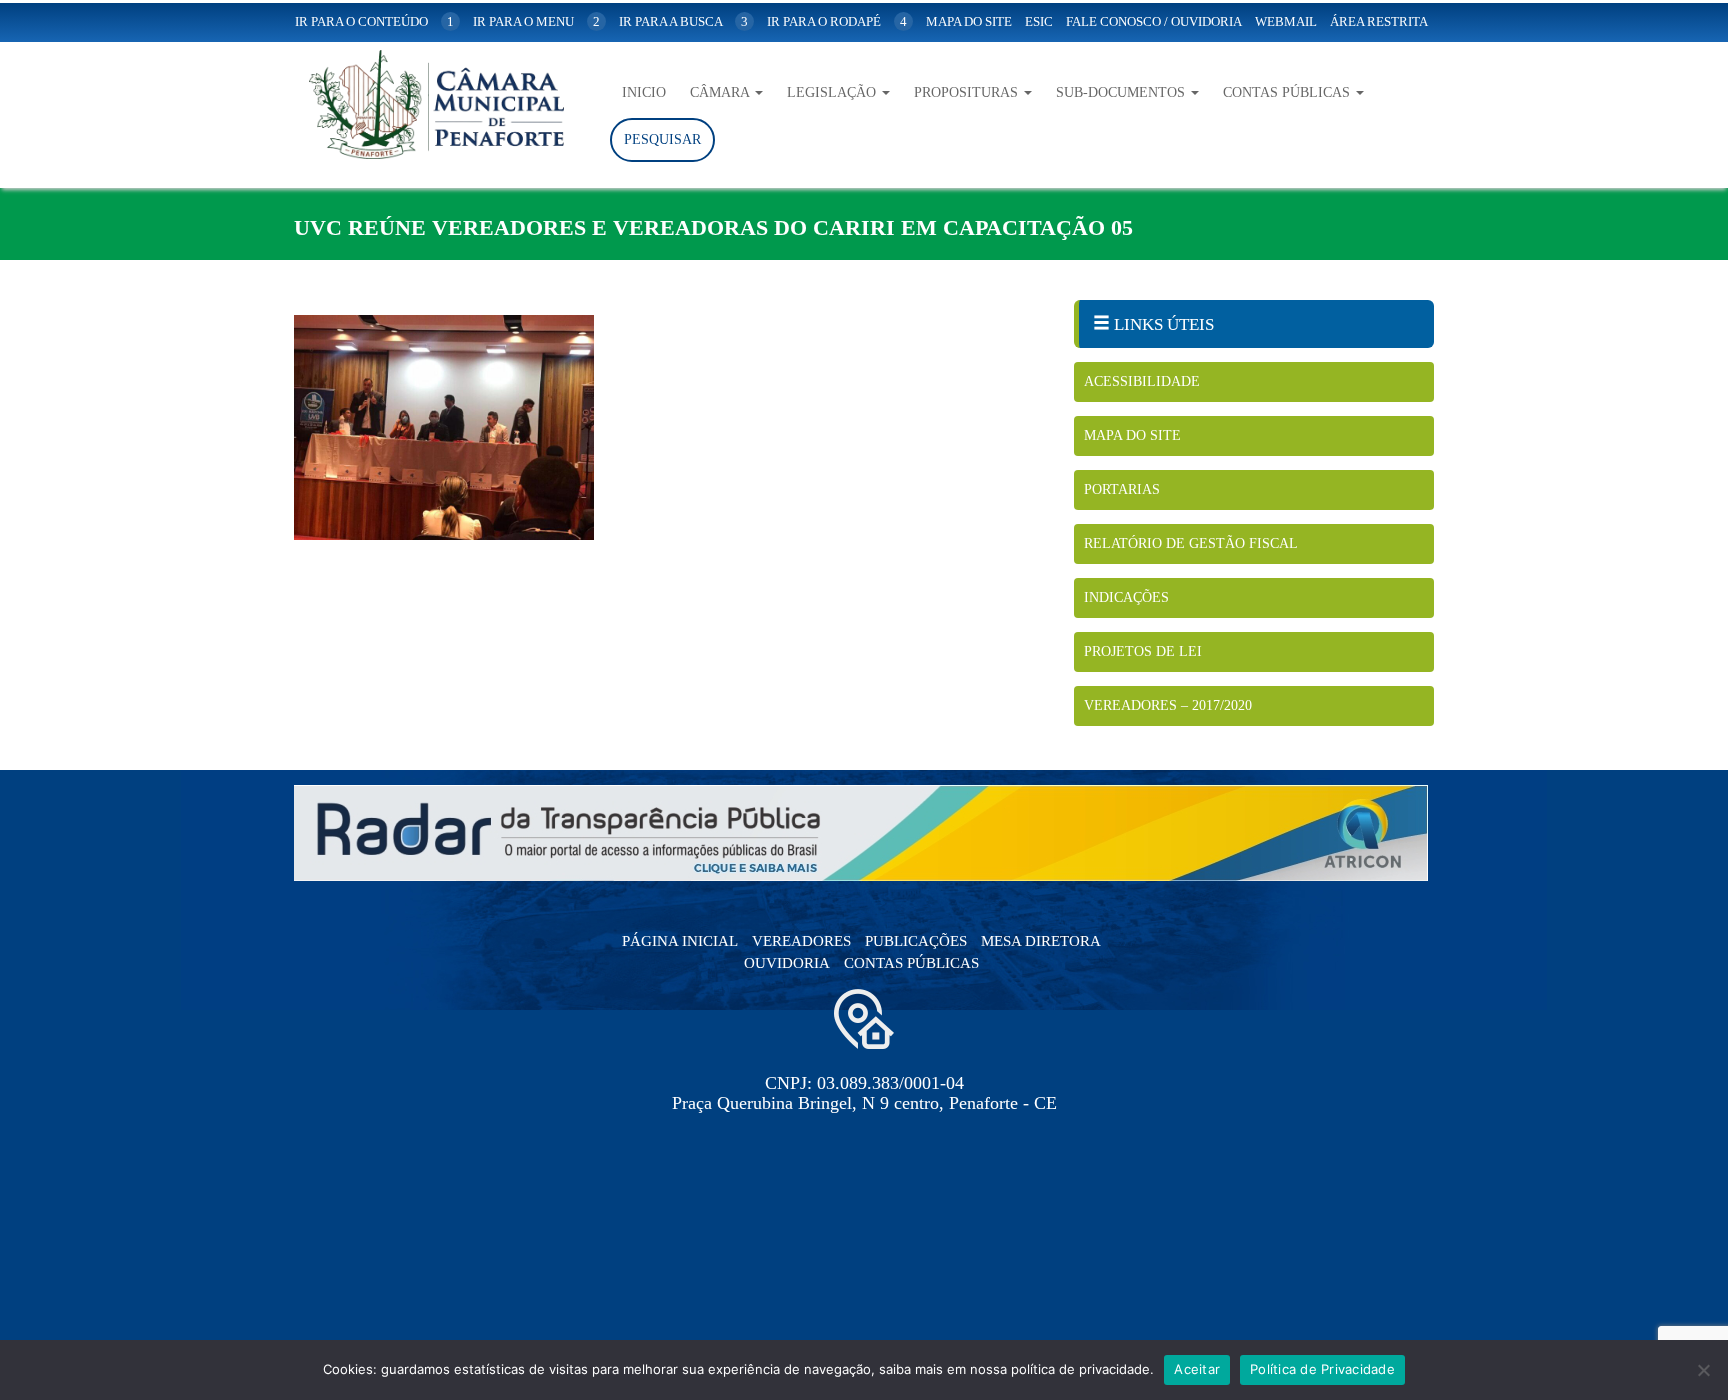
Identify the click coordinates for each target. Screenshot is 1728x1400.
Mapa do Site (1132, 435)
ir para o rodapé (837, 21)
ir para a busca (683, 21)
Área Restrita (1379, 21)
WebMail (1286, 21)
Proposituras (968, 92)
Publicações (916, 941)
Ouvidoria (787, 963)
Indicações (1126, 597)
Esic (1039, 21)
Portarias (1122, 489)
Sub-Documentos (1122, 92)
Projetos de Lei (1143, 651)
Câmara (721, 92)
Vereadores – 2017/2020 (1168, 705)
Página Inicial (680, 941)
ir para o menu (536, 21)
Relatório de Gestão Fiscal (1191, 543)
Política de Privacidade (1322, 1369)
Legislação (833, 92)
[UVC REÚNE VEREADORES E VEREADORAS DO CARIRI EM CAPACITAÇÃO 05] (669, 427)
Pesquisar (662, 139)
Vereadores (801, 941)
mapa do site (969, 21)
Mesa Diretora (1041, 941)
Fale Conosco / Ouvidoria (1154, 21)
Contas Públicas (1288, 92)
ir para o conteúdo (374, 21)
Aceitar (1197, 1369)
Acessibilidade (1142, 381)
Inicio (644, 92)
